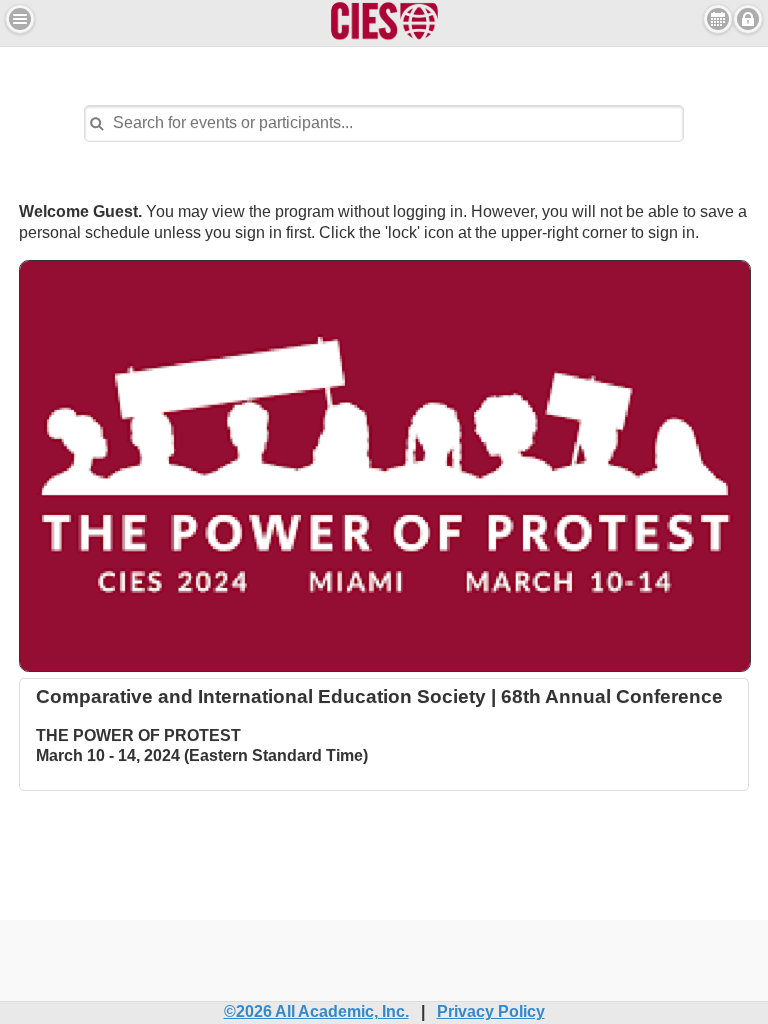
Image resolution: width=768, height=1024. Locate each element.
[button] (20, 19)
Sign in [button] (748, 19)
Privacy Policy (491, 1011)
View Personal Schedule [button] (718, 19)
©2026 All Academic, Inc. (316, 1011)
